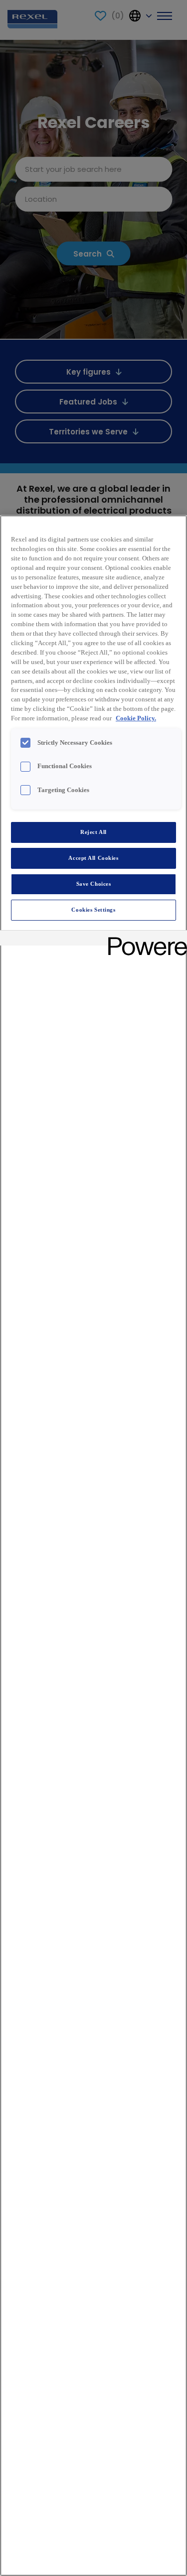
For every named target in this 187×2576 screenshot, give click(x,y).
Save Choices (94, 884)
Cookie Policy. (136, 718)
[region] (93, 1546)
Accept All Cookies (93, 858)
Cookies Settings (93, 910)
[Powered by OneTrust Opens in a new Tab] (144, 939)
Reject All (93, 832)
